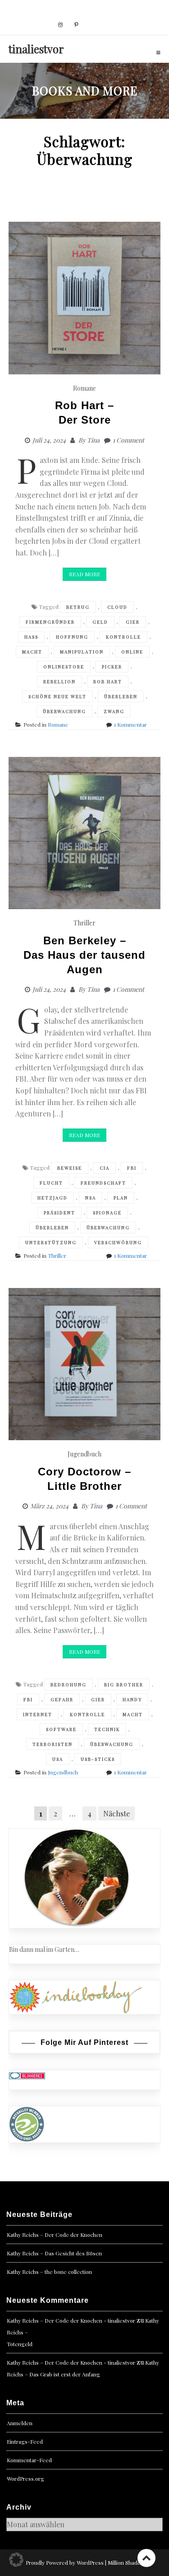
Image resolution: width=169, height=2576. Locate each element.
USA (58, 1759)
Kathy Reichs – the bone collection (49, 2272)
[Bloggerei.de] (27, 2075)
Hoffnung (72, 637)
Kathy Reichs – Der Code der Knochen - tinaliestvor (71, 2320)
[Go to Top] (146, 2558)
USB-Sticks (98, 1759)
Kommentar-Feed (29, 2460)
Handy (132, 1699)
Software (61, 1729)
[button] (16, 2560)
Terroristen (53, 1744)
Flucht (51, 1183)
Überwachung (64, 711)
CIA (105, 1168)
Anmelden (20, 2423)
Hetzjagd (53, 1198)
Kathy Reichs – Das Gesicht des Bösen (54, 2253)
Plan (121, 1198)
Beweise (70, 1168)
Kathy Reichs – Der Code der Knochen (55, 2235)
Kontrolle (123, 637)
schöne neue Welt (57, 696)
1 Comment (128, 440)
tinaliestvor (36, 49)
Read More (84, 574)
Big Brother (124, 1685)
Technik (107, 1729)
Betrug (78, 607)
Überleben (121, 696)
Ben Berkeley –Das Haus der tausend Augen (84, 955)
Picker (112, 667)
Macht (32, 652)
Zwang (114, 711)
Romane (84, 388)
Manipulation (82, 652)
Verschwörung (118, 1242)
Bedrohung (69, 1685)
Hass (31, 637)
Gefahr (62, 1699)
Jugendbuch (84, 1454)
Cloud (117, 607)
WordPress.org (25, 2478)
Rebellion (59, 681)
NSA (91, 1198)
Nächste (116, 1813)
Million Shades (126, 2562)
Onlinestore (64, 667)
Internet (38, 1714)
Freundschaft (103, 1183)
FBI (132, 1168)
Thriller (84, 923)
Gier (133, 622)
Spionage (107, 1213)
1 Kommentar (130, 724)
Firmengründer (50, 622)
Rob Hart (108, 681)
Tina (93, 440)
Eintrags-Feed (25, 2441)
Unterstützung (51, 1242)
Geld (100, 622)
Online (132, 652)
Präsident (59, 1213)
